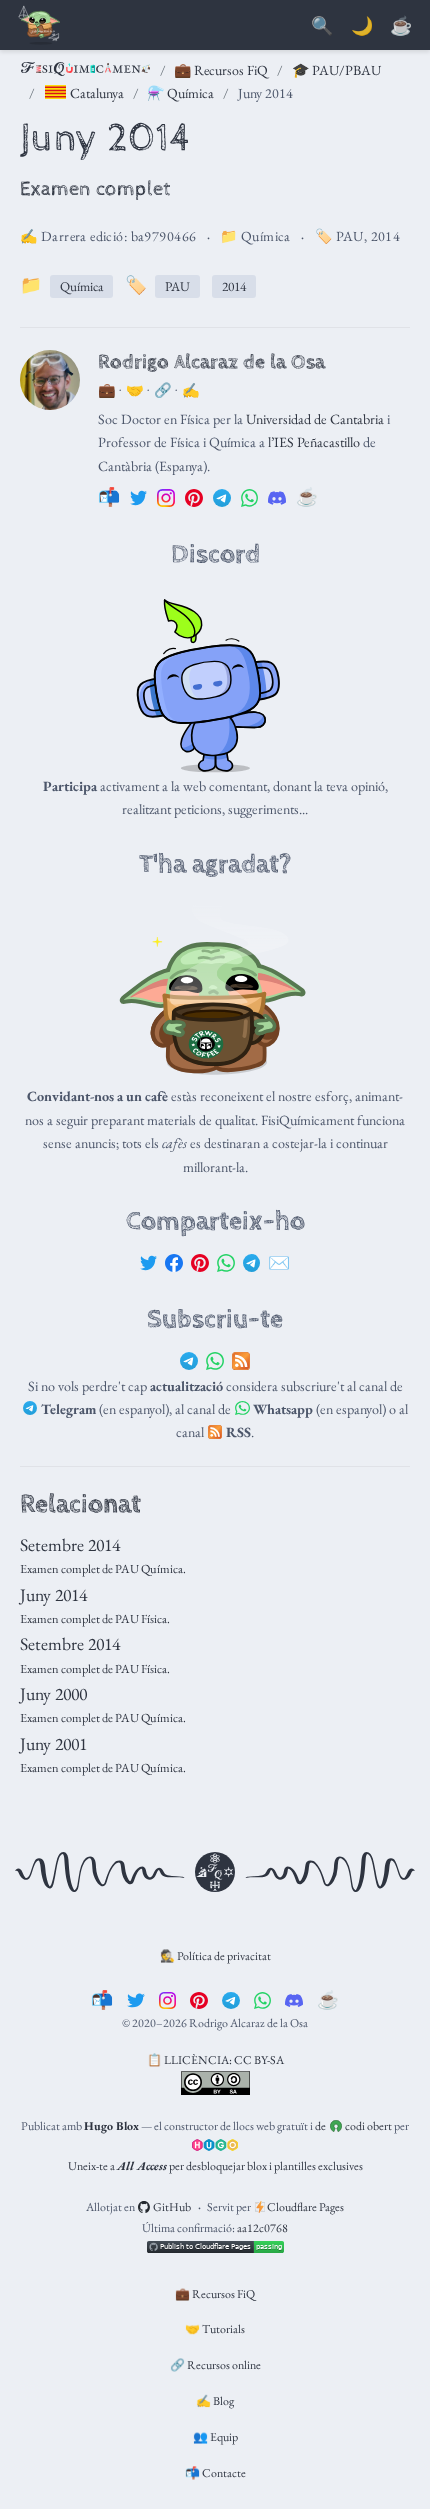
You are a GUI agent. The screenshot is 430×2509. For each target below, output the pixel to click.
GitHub (171, 2207)
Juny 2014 (53, 1594)
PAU (350, 236)
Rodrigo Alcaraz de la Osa (211, 362)
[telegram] (231, 1999)
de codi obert (353, 2126)
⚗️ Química (180, 93)
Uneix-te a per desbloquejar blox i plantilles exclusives (215, 2166)
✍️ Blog (215, 2401)
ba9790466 (164, 236)
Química (266, 236)
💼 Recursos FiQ (221, 70)
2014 (386, 236)
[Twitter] (149, 1262)
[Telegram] (252, 1262)
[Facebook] (174, 1262)
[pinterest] (199, 1999)
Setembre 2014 (70, 1544)
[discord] (294, 1999)
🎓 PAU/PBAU (336, 70)
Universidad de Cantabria (315, 419)
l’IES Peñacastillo (314, 442)
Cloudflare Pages (304, 2207)
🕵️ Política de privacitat (215, 1956)
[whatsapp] (263, 1999)
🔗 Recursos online (215, 2365)
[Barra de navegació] (40, 26)
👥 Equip (215, 2437)
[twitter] (136, 1999)
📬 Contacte (215, 2473)
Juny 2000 (53, 1693)
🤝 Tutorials (215, 2329)
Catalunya (95, 93)
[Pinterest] (200, 1262)
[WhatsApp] (226, 1262)
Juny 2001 (53, 1743)
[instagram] (168, 1999)
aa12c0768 (262, 2228)
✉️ (279, 1262)
